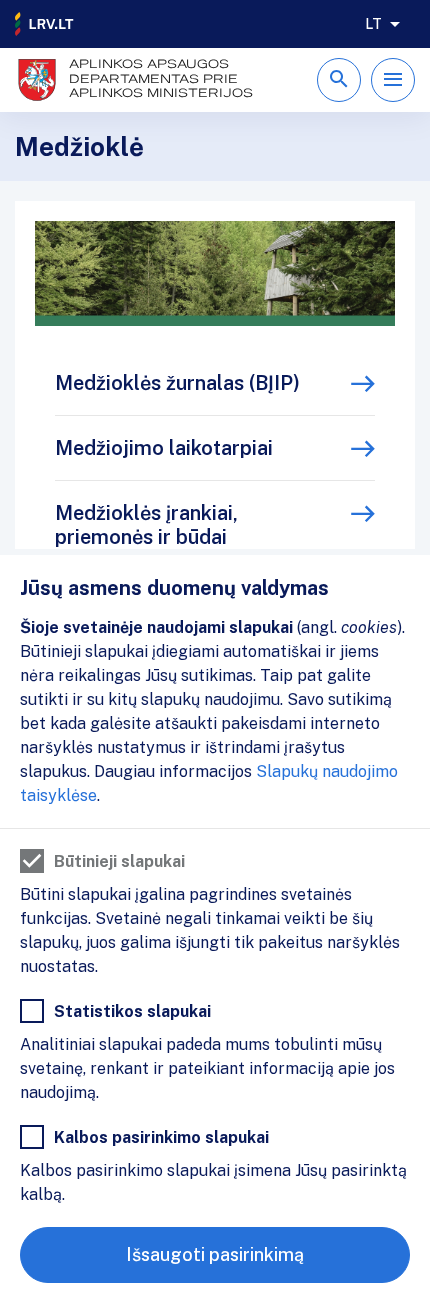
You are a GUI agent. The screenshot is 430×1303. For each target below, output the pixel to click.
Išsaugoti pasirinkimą (215, 1254)
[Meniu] (393, 80)
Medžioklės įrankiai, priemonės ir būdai (146, 525)
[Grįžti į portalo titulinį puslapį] (45, 24)
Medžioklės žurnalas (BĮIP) (177, 383)
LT (373, 24)
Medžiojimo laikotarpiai (164, 448)
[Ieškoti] (339, 80)
